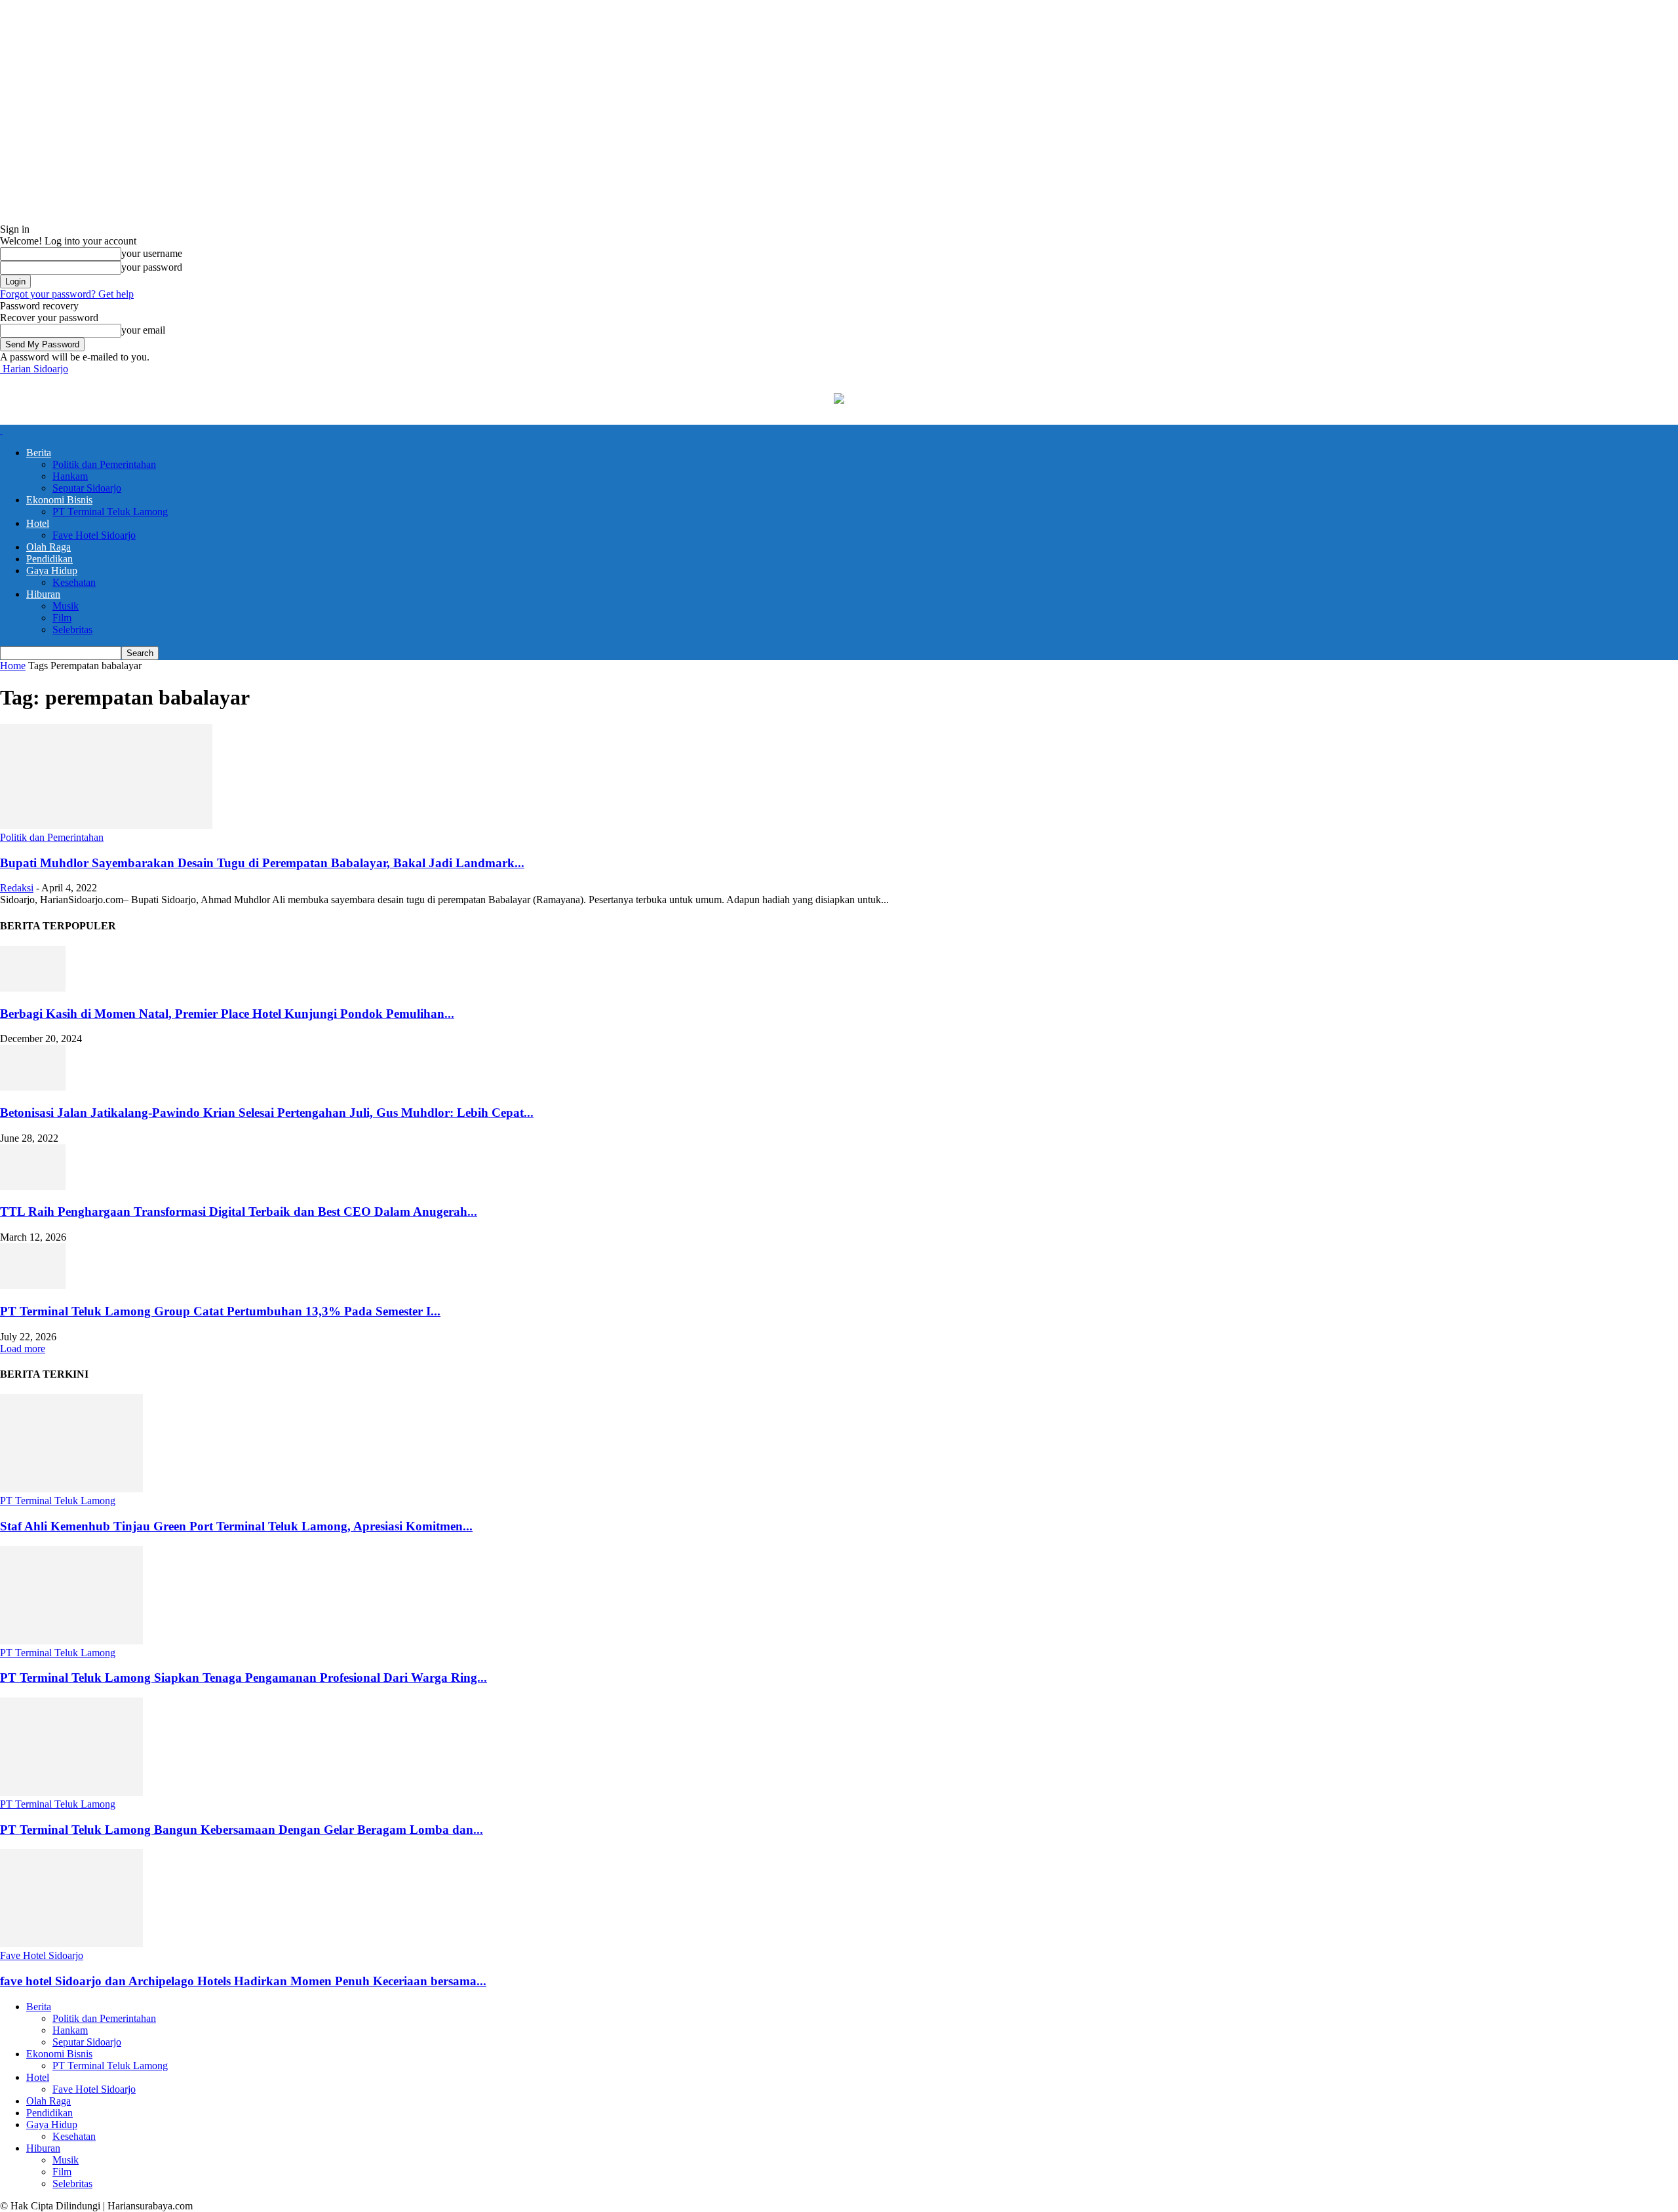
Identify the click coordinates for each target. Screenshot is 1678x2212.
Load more (23, 1349)
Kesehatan (74, 582)
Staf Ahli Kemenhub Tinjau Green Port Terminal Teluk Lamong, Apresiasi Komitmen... (236, 1526)
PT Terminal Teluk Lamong (110, 512)
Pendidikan (49, 559)
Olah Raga (49, 547)
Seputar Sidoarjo (87, 488)
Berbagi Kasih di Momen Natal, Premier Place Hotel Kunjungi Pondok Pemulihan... (227, 1014)
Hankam (70, 476)
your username (152, 253)
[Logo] (1, 430)
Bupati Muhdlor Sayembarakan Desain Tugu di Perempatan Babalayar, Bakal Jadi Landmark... (262, 863)
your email (143, 330)
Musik (66, 606)
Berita (39, 453)
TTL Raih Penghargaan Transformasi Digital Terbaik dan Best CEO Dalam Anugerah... (239, 1212)
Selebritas (72, 630)
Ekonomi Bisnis (59, 500)
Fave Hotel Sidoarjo (94, 535)
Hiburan (43, 594)
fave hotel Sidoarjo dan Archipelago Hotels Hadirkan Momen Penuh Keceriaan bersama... (243, 1981)
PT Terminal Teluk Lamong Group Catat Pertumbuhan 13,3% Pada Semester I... (220, 1311)
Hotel (38, 523)
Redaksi (17, 888)
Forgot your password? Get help (67, 294)
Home (13, 666)
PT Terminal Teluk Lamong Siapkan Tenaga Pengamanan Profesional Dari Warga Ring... (244, 1678)
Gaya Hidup (52, 571)
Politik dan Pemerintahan (104, 464)
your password (152, 267)
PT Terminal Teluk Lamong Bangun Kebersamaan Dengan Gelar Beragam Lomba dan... (242, 1830)
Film (62, 618)
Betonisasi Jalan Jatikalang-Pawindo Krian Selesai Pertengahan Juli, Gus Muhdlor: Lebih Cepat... (267, 1113)
